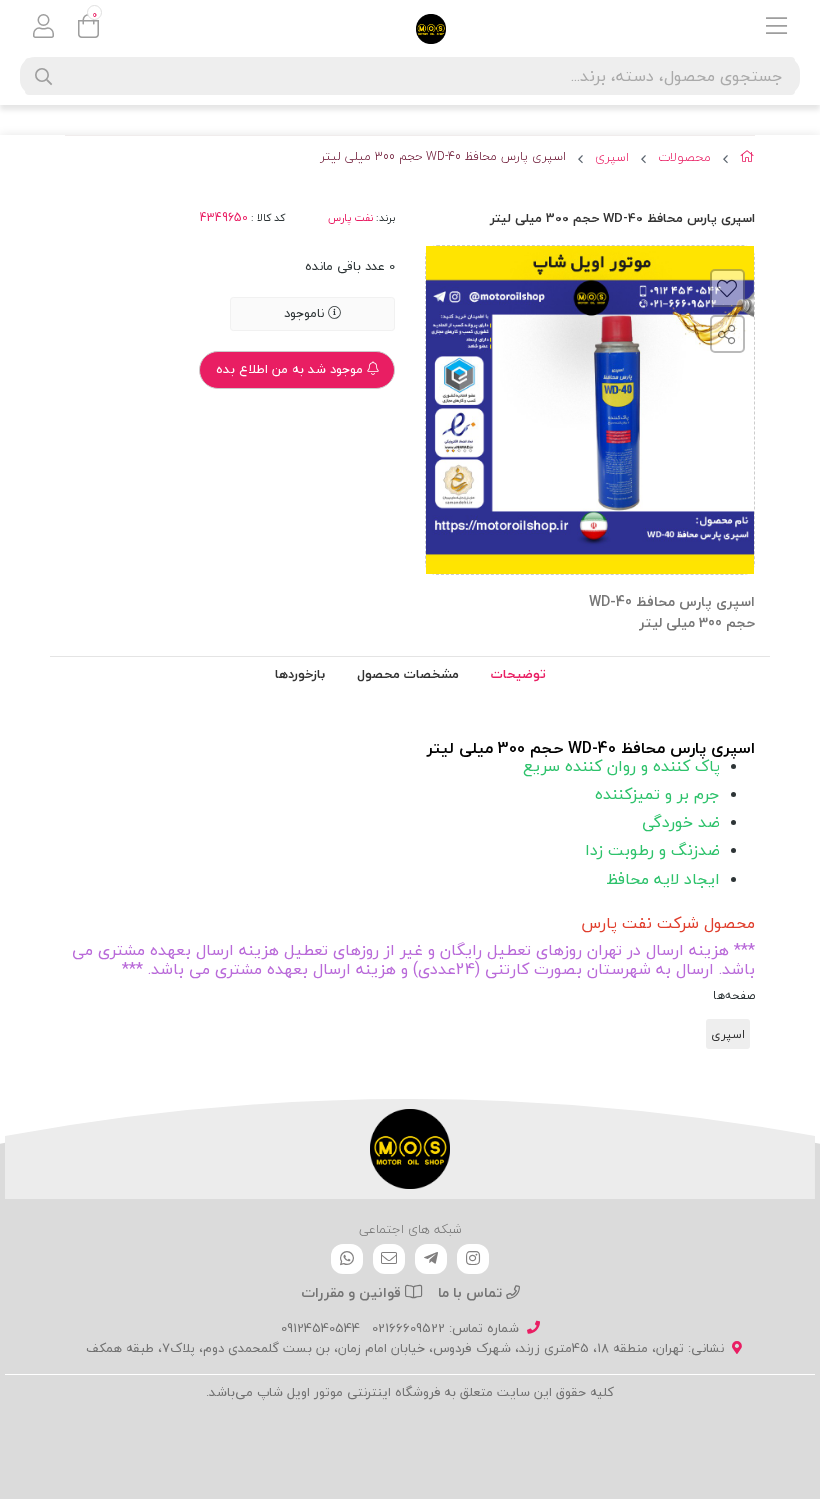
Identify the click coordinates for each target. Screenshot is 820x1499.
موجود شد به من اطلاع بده (291, 369)
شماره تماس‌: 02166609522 (445, 1328)
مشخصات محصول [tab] (408, 674)
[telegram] (431, 1259)
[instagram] (473, 1259)
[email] (389, 1259)
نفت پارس (350, 218)
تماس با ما (472, 1292)
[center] (43, 76)
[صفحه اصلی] (747, 160)
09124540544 (320, 1328)
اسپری (612, 158)
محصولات (684, 158)
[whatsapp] (347, 1259)
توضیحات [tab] (518, 674)
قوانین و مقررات (353, 1292)
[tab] (300, 675)
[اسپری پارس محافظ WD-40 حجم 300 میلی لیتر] (410, 1149)
